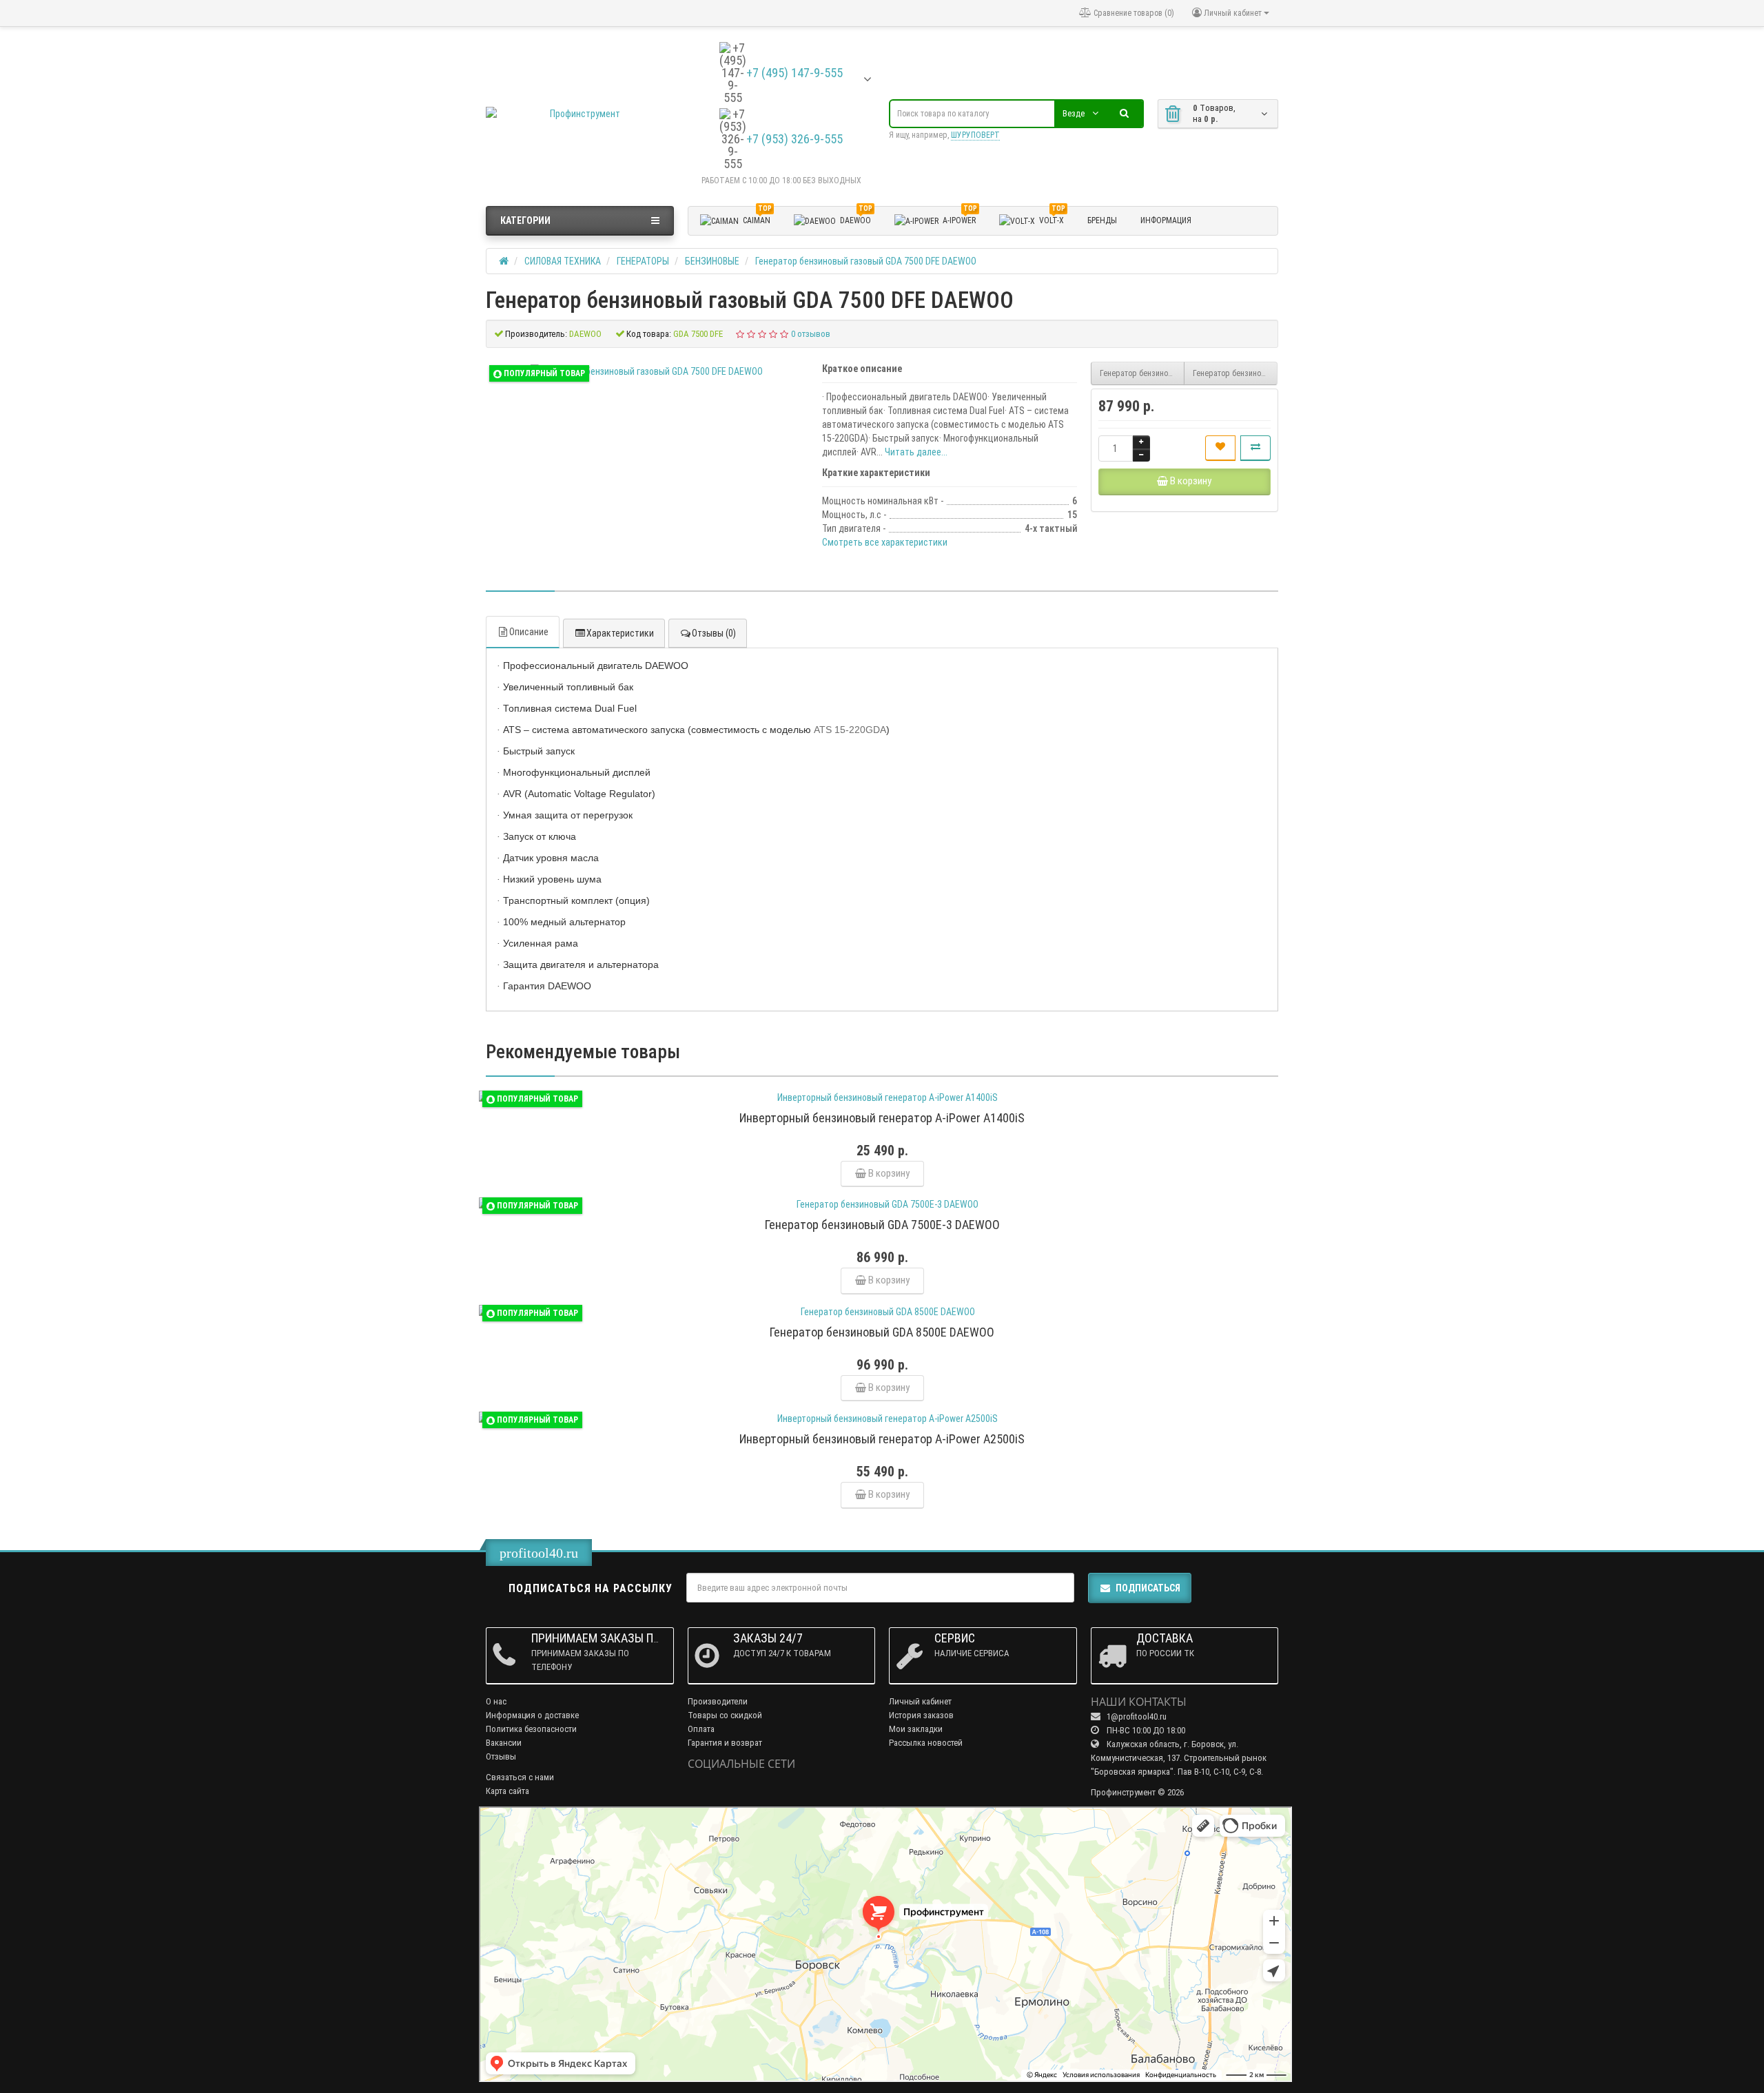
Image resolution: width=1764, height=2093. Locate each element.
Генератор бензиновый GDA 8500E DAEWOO (1235, 373)
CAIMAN (757, 218)
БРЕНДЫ (1102, 220)
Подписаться (1148, 1588)
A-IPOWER (960, 218)
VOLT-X (1052, 218)
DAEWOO (856, 218)
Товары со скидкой (725, 1715)
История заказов (921, 1715)
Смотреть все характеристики (885, 542)
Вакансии (504, 1743)
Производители (718, 1701)
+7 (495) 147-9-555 (794, 73)
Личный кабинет (920, 1701)
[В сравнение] (1255, 448)
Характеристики (620, 633)
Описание (529, 632)
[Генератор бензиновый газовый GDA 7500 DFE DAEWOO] (647, 371)
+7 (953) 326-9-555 (794, 139)
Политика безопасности (531, 1729)
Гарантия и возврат (725, 1743)
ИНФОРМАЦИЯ (1166, 220)
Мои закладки (916, 1729)
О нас (496, 1701)
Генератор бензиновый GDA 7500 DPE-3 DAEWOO (1142, 373)
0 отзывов (811, 334)
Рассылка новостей (926, 1743)
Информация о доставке (532, 1715)
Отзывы (501, 1756)
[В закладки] (1220, 448)
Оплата (701, 1729)
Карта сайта (507, 1791)
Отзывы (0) (714, 633)
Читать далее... (916, 452)
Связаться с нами (520, 1777)
